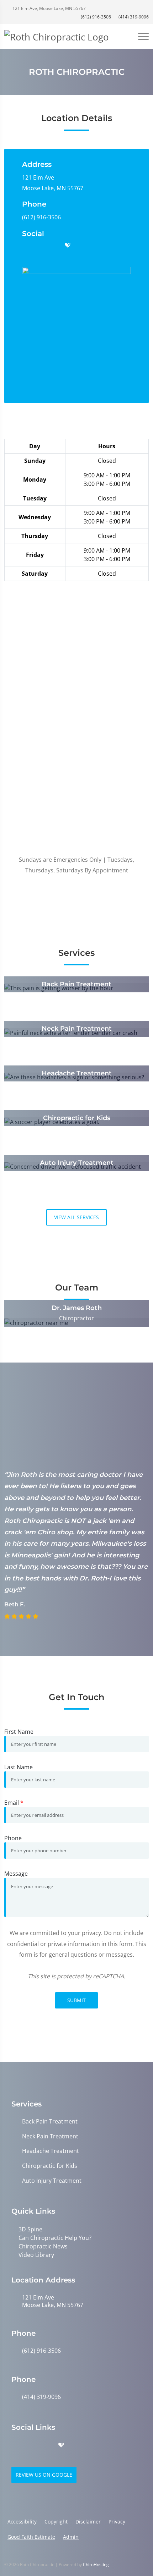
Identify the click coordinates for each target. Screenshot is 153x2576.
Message (16, 1874)
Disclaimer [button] (88, 2522)
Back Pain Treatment (50, 2122)
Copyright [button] (56, 2522)
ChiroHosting (96, 2564)
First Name (19, 1732)
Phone (13, 1838)
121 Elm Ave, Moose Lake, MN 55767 (49, 8)
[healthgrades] (68, 246)
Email (14, 1803)
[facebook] (40, 246)
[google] (26, 246)
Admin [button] (71, 2537)
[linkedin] (95, 246)
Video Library (36, 2255)
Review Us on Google (44, 2475)
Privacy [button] (117, 2522)
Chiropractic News (43, 2246)
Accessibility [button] (22, 2522)
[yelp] (54, 246)
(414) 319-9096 (133, 17)
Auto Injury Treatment (52, 2181)
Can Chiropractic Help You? (55, 2238)
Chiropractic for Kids (50, 2166)
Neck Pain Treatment (50, 2136)
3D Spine (30, 2229)
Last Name (19, 1767)
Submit (76, 2000)
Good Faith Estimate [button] (31, 2537)
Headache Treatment (51, 2151)
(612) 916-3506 (96, 17)
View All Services (76, 1217)
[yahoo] (81, 246)
